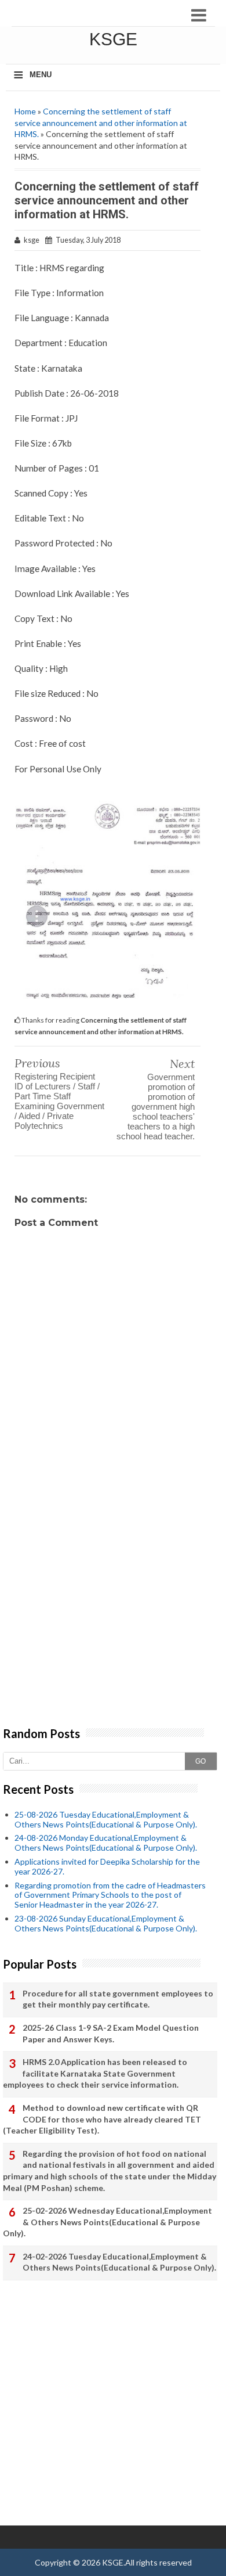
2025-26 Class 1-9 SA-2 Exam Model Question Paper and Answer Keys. (111, 2033)
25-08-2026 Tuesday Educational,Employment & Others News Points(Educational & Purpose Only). (106, 1819)
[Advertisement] (113, 1607)
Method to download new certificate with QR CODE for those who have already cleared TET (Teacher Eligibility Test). (102, 2119)
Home (25, 111)
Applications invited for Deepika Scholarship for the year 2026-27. (107, 1866)
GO (201, 1761)
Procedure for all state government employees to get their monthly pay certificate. (118, 1999)
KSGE (113, 39)
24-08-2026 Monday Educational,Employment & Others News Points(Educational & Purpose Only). (106, 1843)
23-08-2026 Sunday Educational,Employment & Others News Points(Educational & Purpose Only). (106, 1923)
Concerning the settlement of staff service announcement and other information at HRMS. (101, 123)
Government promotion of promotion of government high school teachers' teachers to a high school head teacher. (156, 1107)
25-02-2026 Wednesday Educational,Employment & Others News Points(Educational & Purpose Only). (107, 2222)
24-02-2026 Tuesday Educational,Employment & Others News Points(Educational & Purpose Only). (119, 2262)
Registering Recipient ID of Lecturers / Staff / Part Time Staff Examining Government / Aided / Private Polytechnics (59, 1101)
